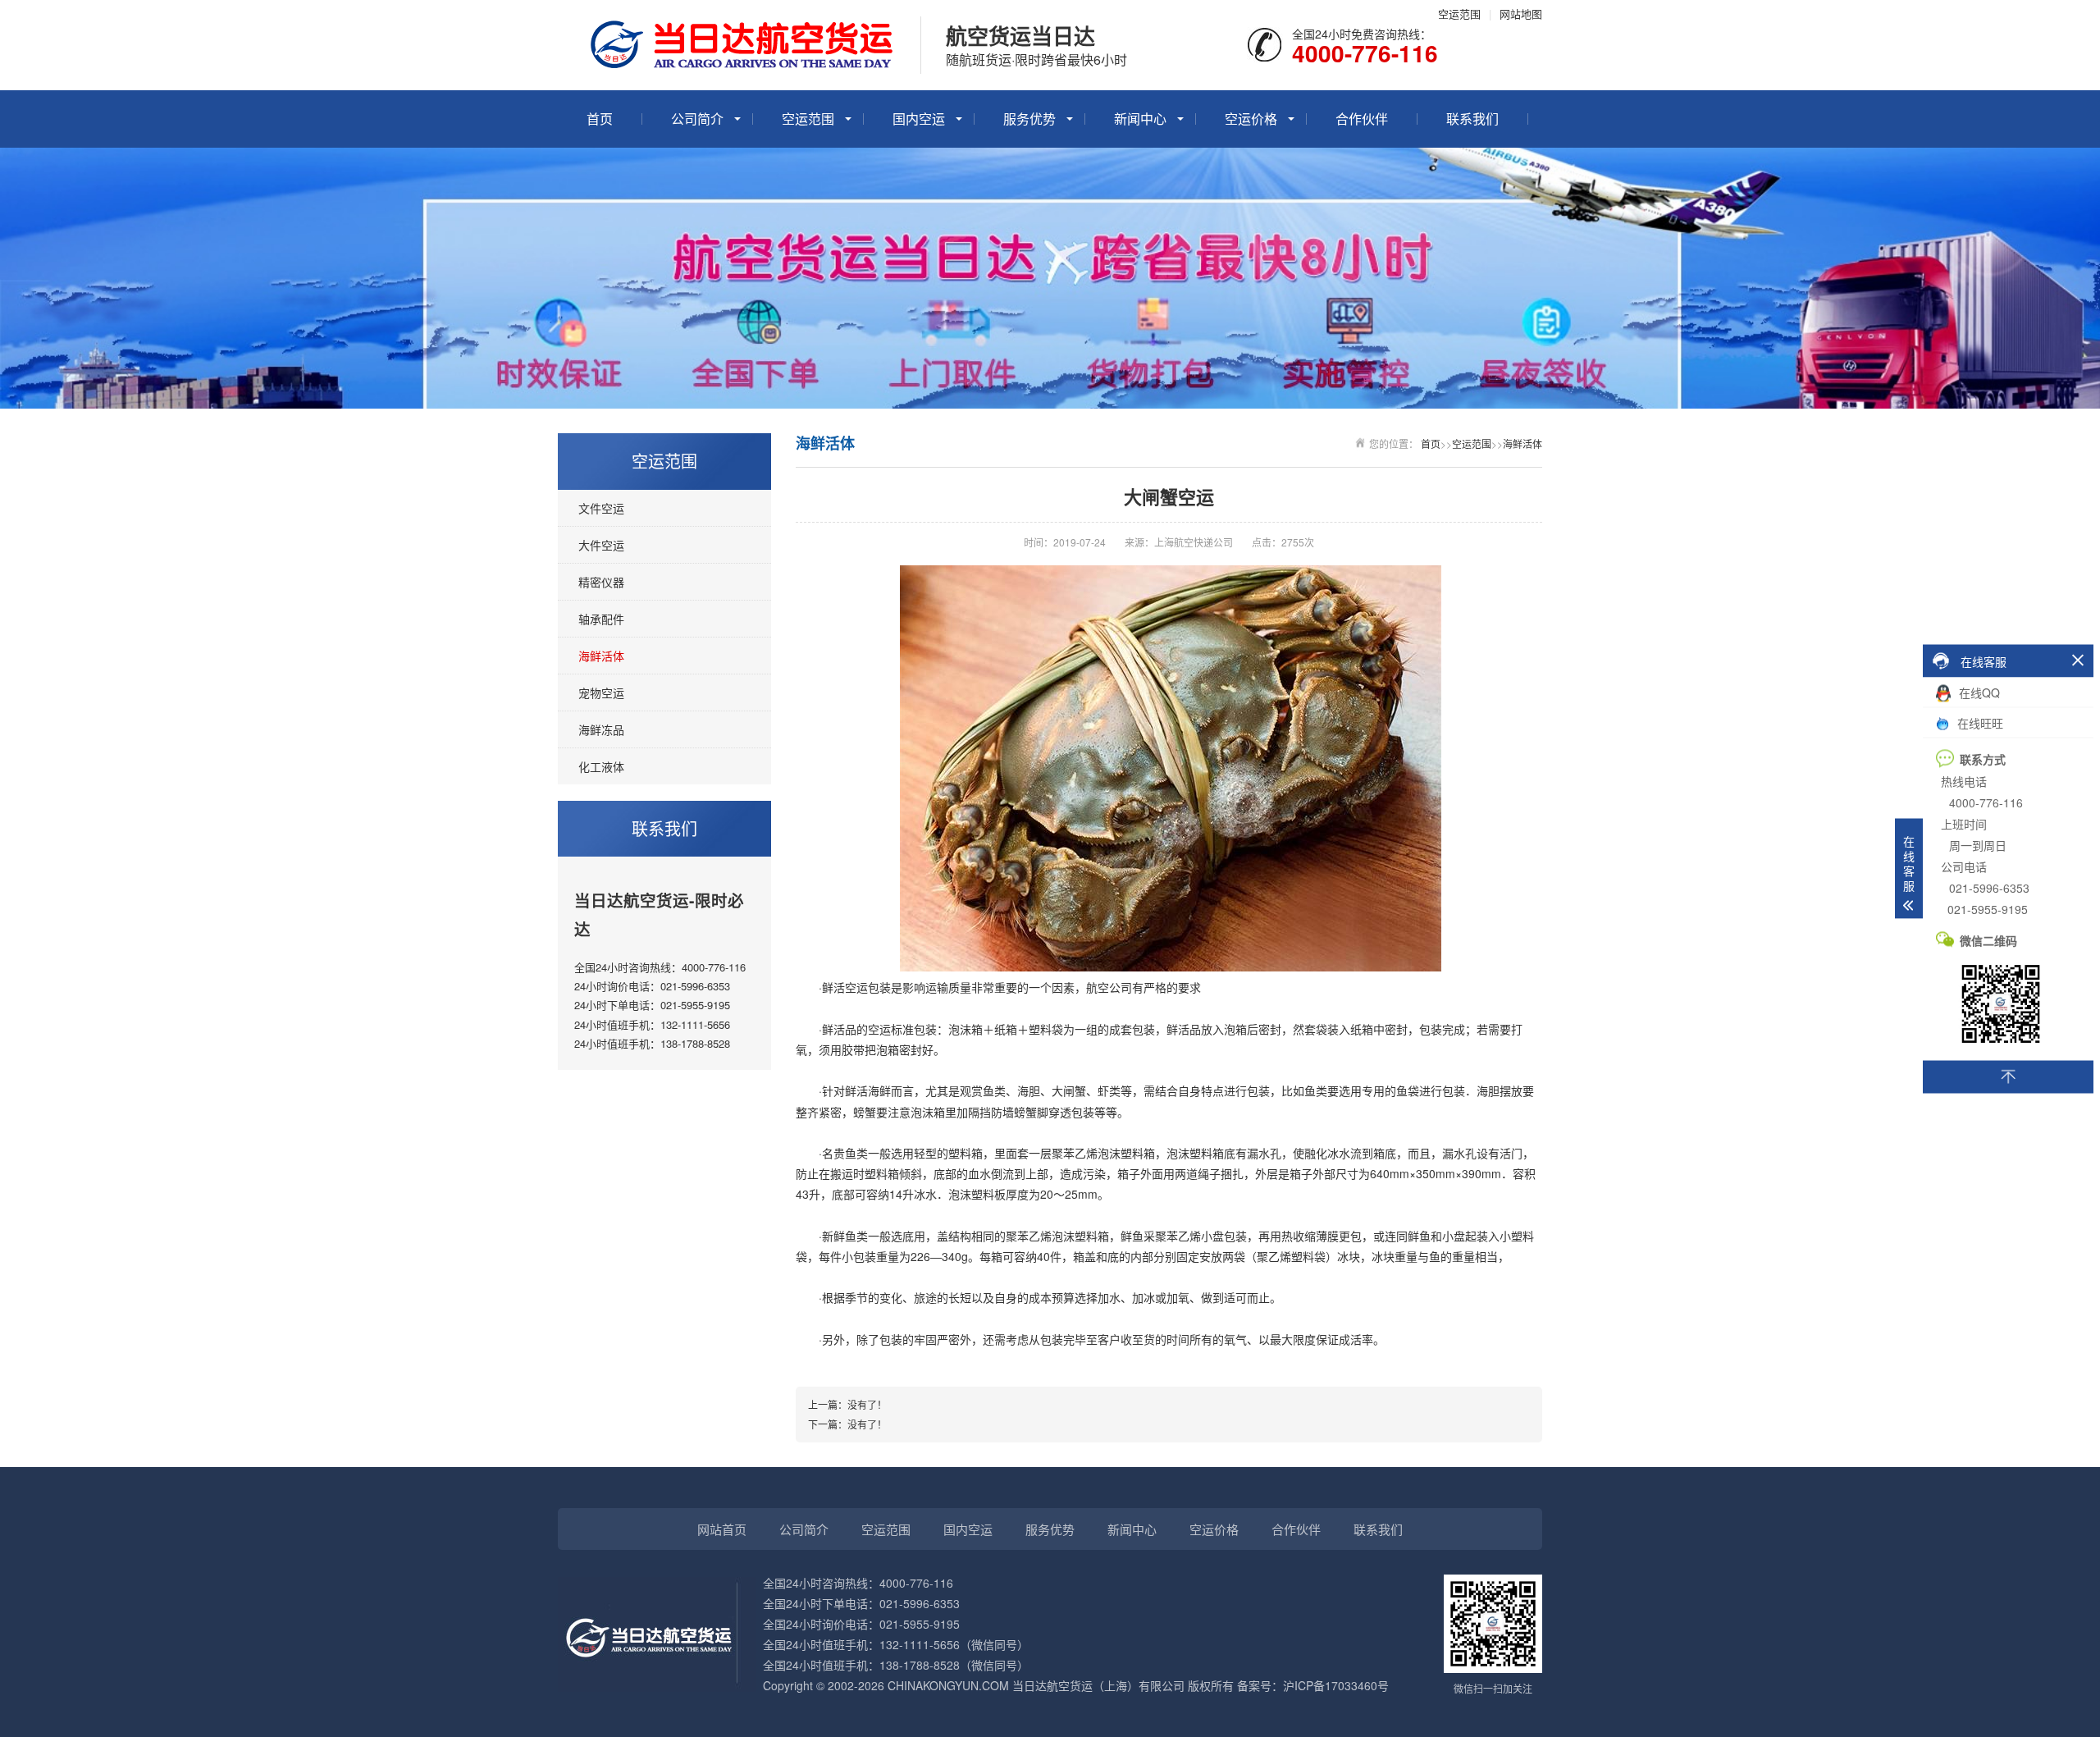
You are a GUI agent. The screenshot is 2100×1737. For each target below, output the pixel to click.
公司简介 (697, 119)
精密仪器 (601, 582)
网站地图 (1521, 14)
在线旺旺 (1979, 722)
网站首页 (722, 1529)
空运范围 (1459, 14)
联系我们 (1472, 119)
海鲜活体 (601, 656)
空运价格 (1251, 119)
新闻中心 (1140, 119)
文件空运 (601, 508)
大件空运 (601, 545)
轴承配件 (601, 619)
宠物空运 (601, 693)
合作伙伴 (1362, 119)
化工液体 (601, 766)
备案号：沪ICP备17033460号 (1313, 1685)
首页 (600, 119)
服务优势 (1029, 119)
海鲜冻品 (601, 729)
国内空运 (919, 119)
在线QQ (1978, 692)
